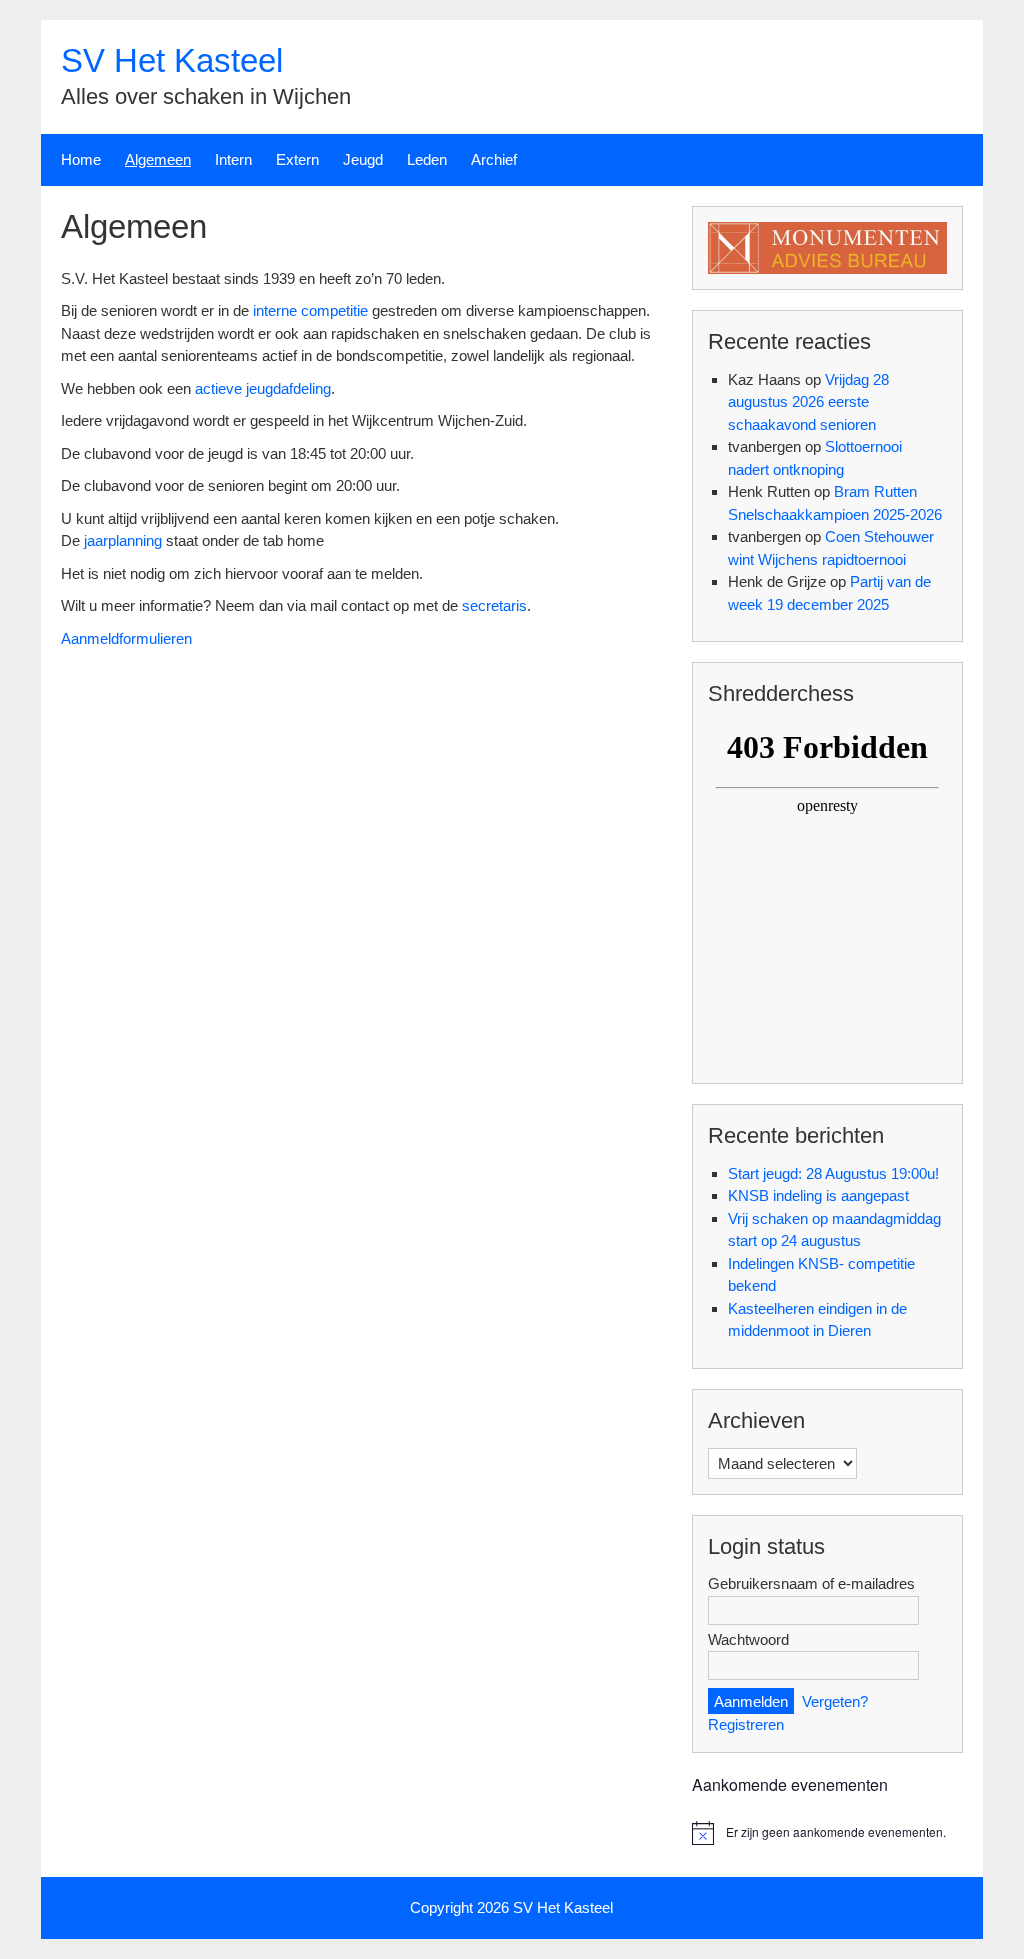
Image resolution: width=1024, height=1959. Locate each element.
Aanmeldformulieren (126, 638)
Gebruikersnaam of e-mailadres (811, 1583)
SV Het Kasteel (172, 60)
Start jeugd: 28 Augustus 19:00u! (833, 1173)
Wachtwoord (748, 1639)
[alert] (827, 1833)
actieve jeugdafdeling (263, 388)
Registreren (746, 1724)
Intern (233, 159)
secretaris (494, 605)
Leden (427, 159)
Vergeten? (835, 1701)
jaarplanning (125, 540)
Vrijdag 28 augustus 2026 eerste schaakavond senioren (808, 402)
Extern (297, 159)
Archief (494, 159)
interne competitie (312, 310)
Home (81, 159)
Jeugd (363, 159)
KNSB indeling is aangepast (818, 1195)
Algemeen (158, 159)
